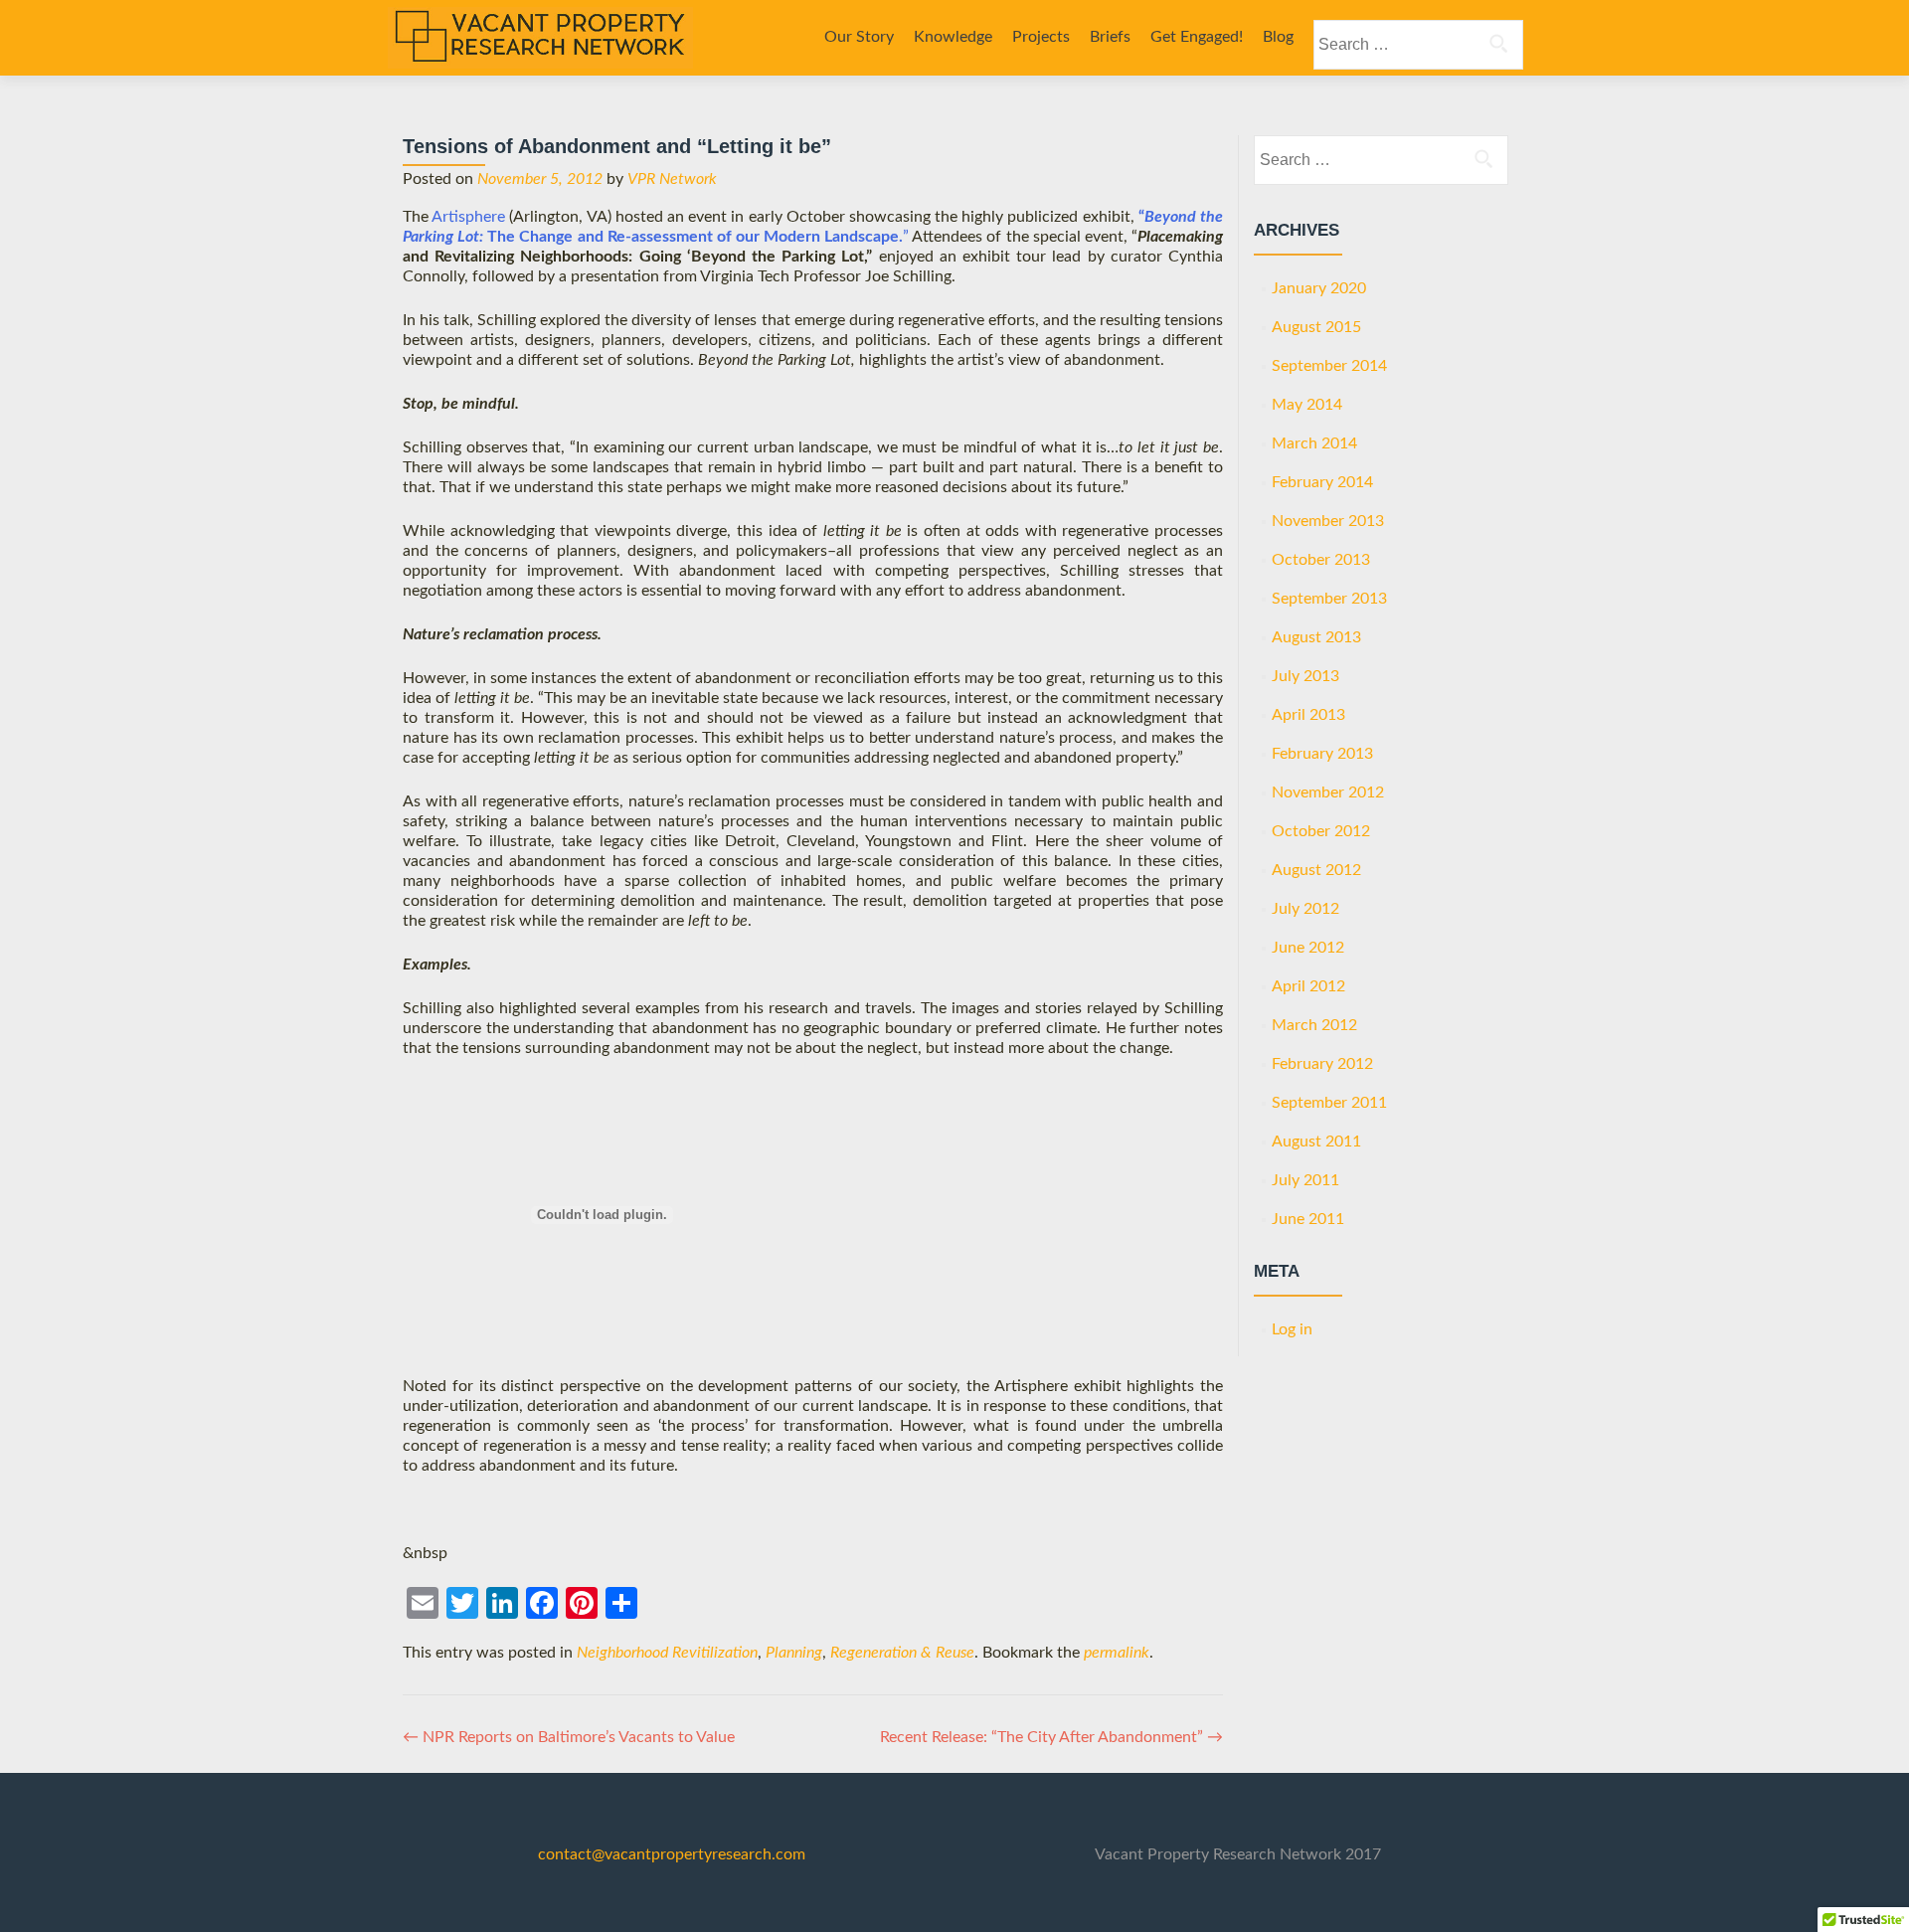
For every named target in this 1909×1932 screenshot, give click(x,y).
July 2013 (1305, 676)
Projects (1041, 37)
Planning (794, 1653)
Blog (1278, 37)
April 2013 (1308, 715)
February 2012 (1322, 1064)
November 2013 (1328, 521)
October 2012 (1321, 831)
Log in (1292, 1329)
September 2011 (1329, 1103)
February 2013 (1322, 754)
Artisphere (468, 217)
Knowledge (953, 37)
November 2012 (1328, 792)
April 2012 (1308, 986)
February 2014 (1322, 482)
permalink (1117, 1653)
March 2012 (1314, 1025)
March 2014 (1314, 443)
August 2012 (1316, 870)
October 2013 (1321, 560)
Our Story (859, 37)
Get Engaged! (1197, 37)
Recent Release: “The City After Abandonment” (1051, 1737)
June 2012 (1308, 948)
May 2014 (1307, 405)
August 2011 (1316, 1142)
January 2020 (1319, 288)
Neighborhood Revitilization (667, 1653)
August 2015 (1316, 327)
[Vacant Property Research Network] (540, 38)
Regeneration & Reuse (902, 1653)
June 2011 (1308, 1219)
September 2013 (1329, 599)
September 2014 (1329, 366)
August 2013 (1316, 637)
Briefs (1110, 37)
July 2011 (1305, 1180)
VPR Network (672, 179)
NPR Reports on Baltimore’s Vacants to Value (569, 1737)
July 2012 (1305, 909)
